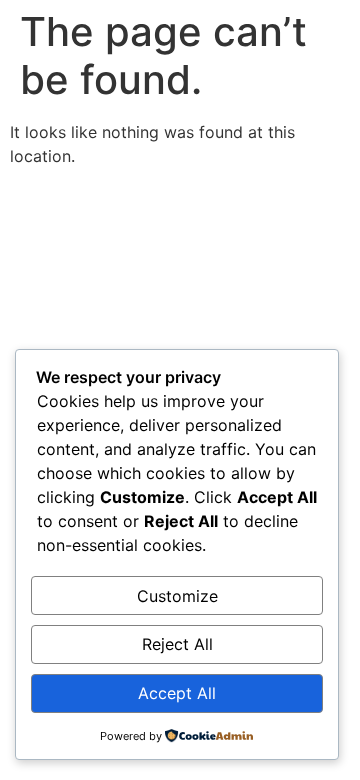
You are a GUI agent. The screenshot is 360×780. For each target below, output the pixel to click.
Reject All (177, 644)
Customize (177, 596)
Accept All (177, 693)
